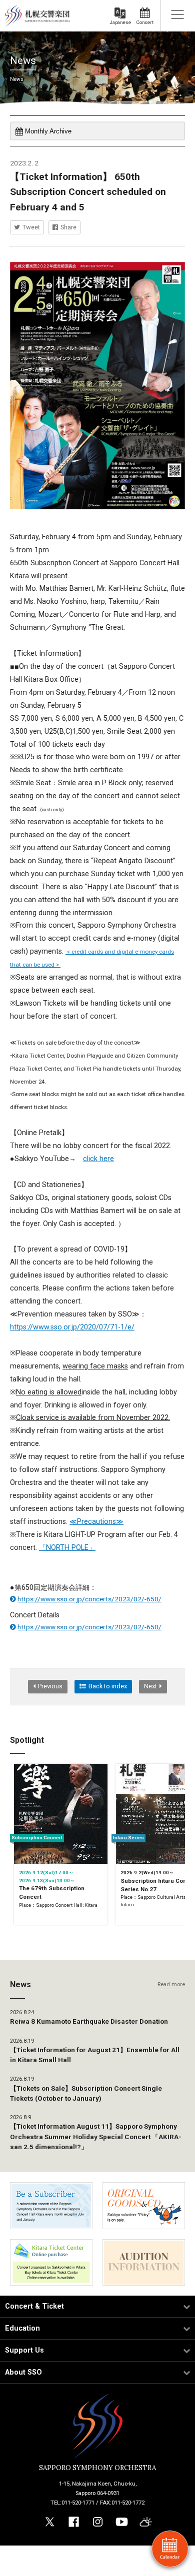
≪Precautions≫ (96, 1522)
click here (98, 1159)
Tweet (31, 227)
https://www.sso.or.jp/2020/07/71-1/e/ (72, 1327)
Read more (171, 1984)
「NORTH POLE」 (67, 1548)
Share (68, 227)
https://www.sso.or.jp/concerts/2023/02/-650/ (89, 1599)
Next (150, 1686)
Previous (50, 1686)
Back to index (108, 1686)
